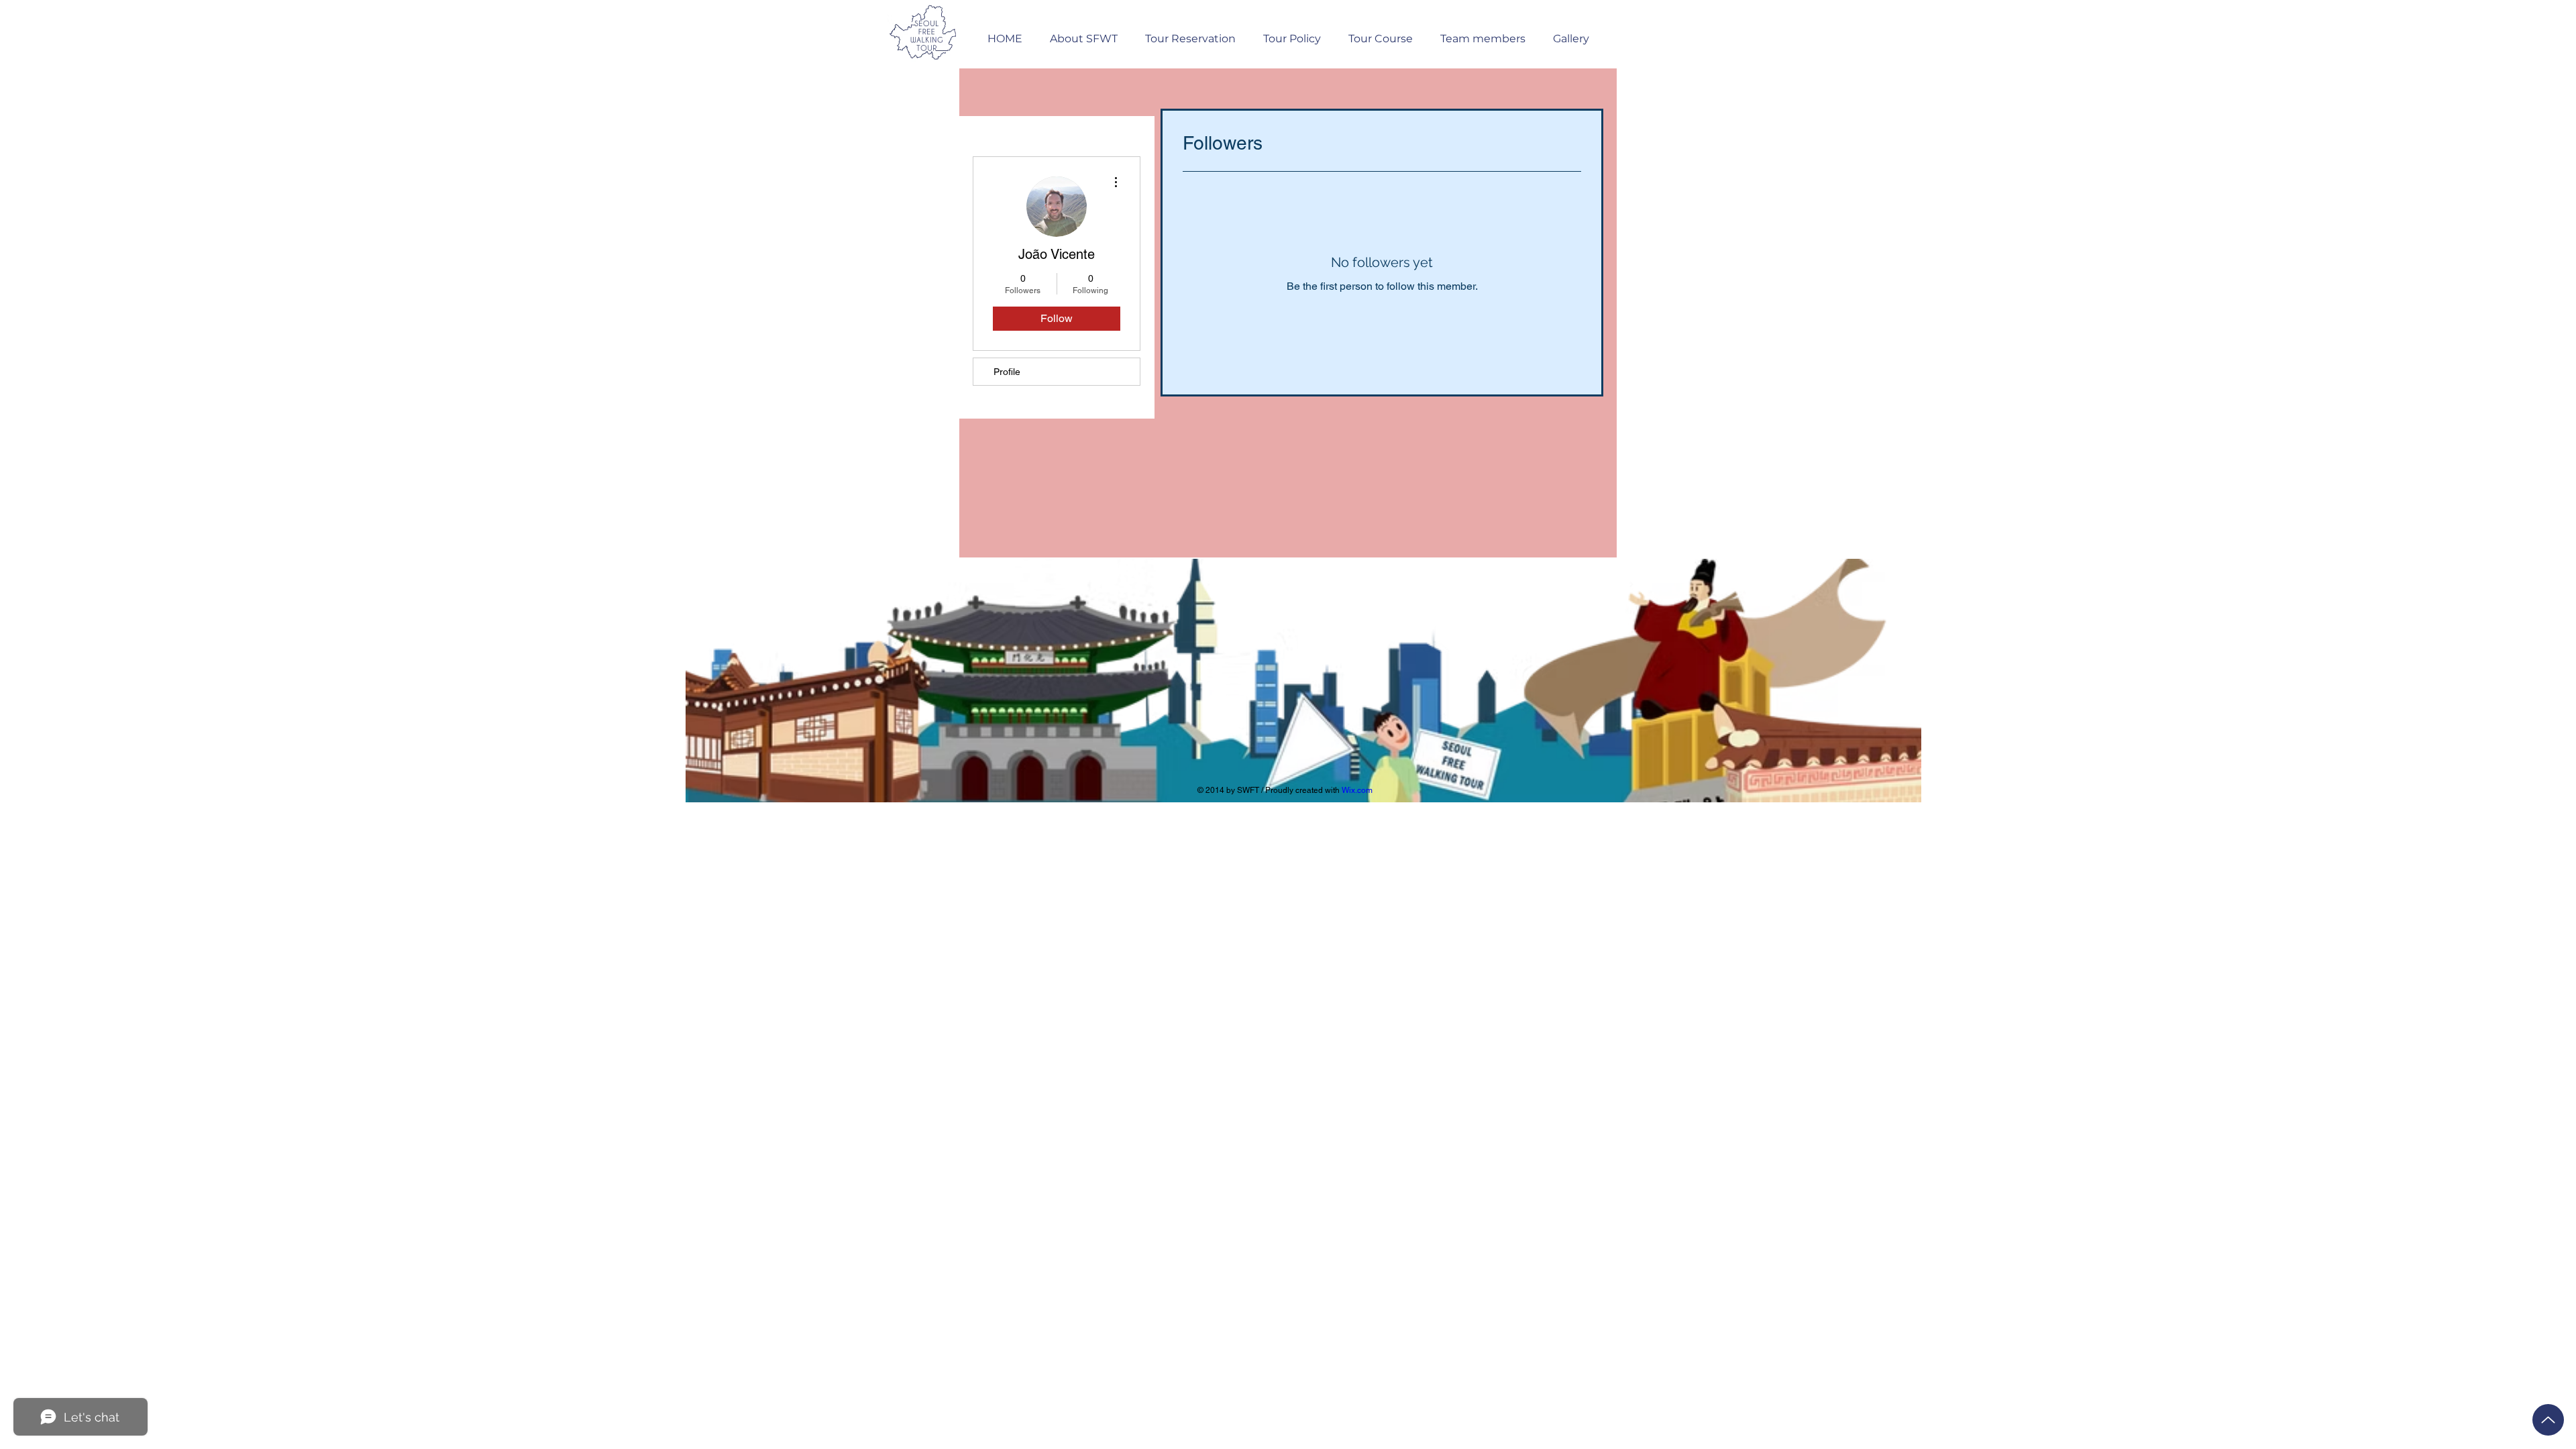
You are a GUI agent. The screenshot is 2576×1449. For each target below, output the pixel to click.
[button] (1190, 33)
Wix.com (1357, 790)
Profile (1007, 372)
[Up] (2548, 1420)
